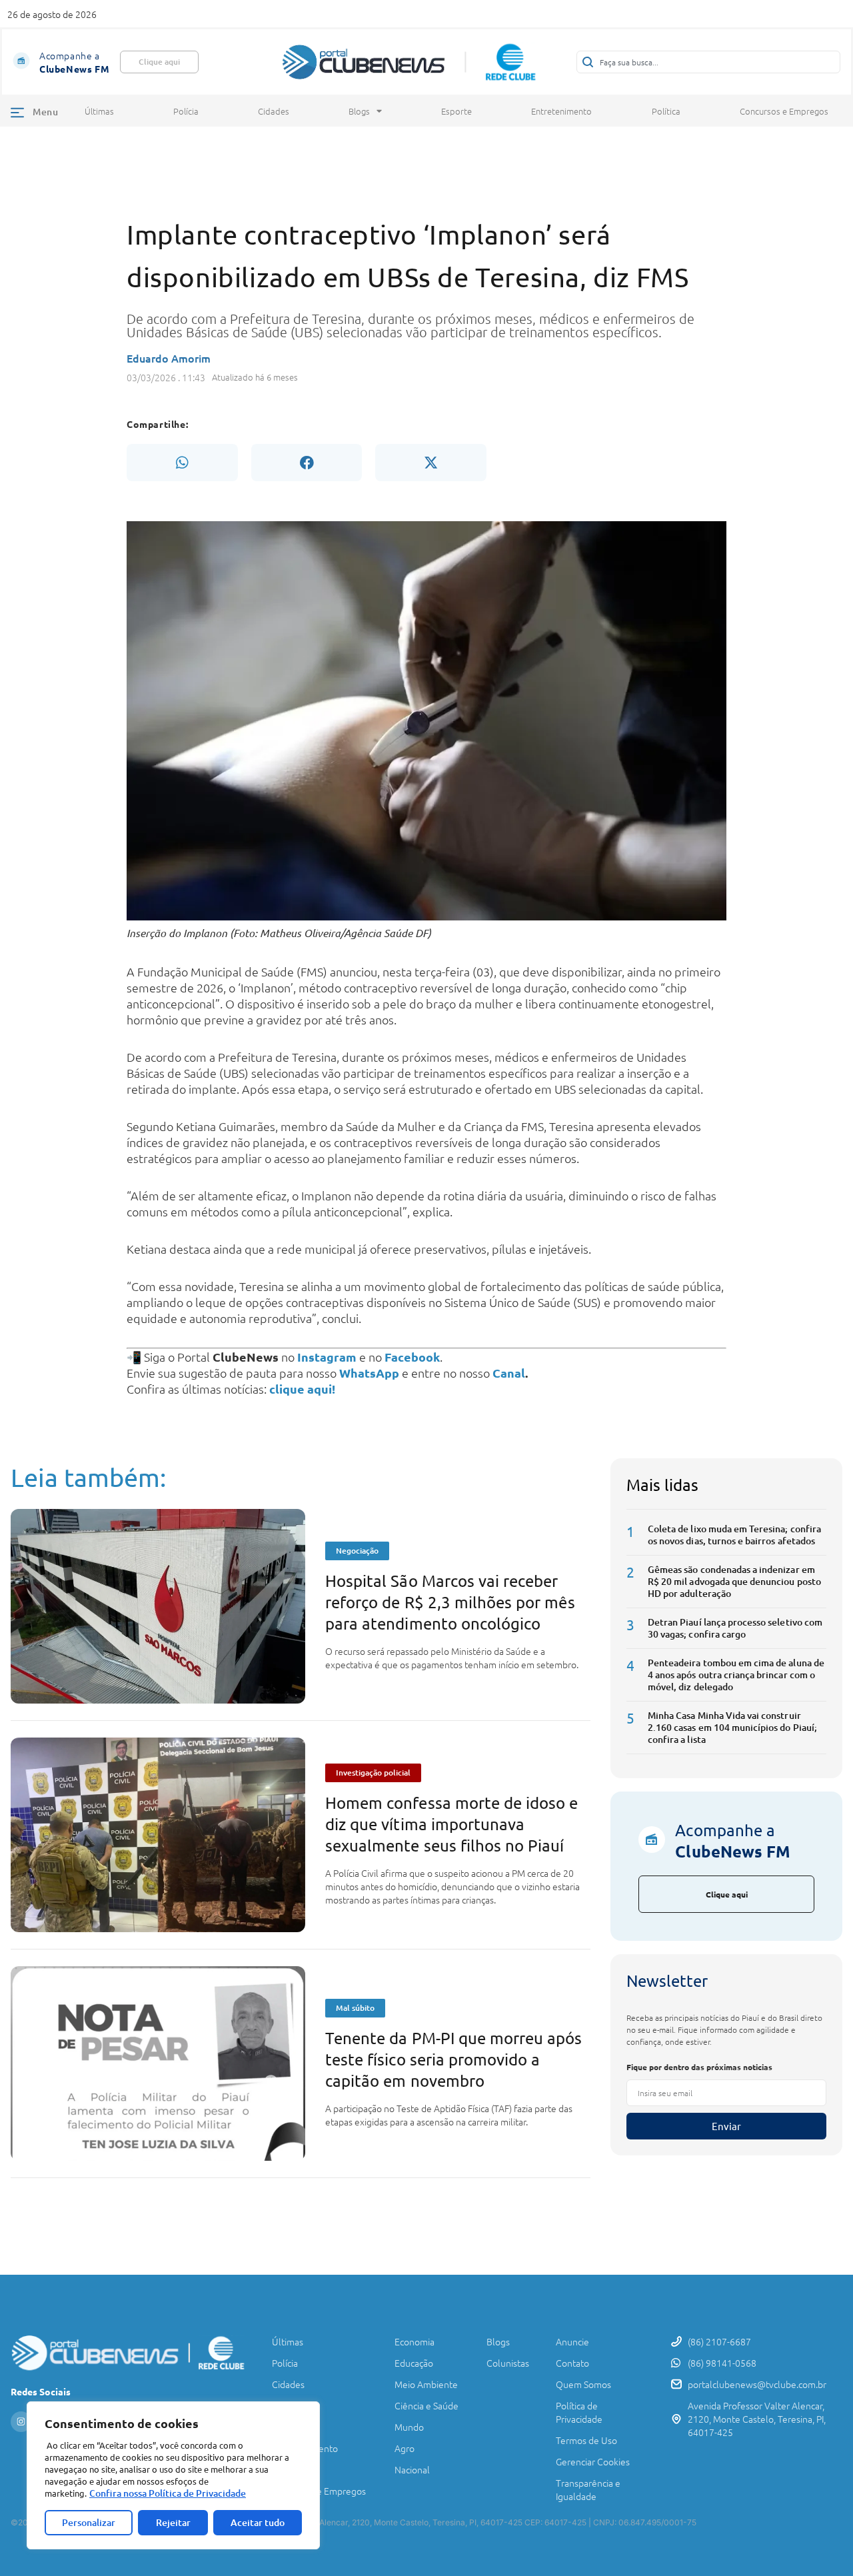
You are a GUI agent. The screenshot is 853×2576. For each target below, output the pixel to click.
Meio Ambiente (426, 2384)
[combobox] (708, 62)
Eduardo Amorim (169, 358)
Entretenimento (561, 111)
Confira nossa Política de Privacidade (168, 2493)
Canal (509, 1373)
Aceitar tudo (258, 2522)
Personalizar (89, 2522)
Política (666, 111)
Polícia (186, 111)
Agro (405, 2448)
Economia (415, 2341)
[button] (182, 463)
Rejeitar (173, 2522)
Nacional (412, 2469)
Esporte (456, 111)
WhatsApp (369, 1373)
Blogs (359, 111)
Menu (45, 112)
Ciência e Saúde (426, 2405)
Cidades (274, 111)
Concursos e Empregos (784, 111)
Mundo (409, 2427)
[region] (173, 2475)
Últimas (99, 111)
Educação (414, 2363)
